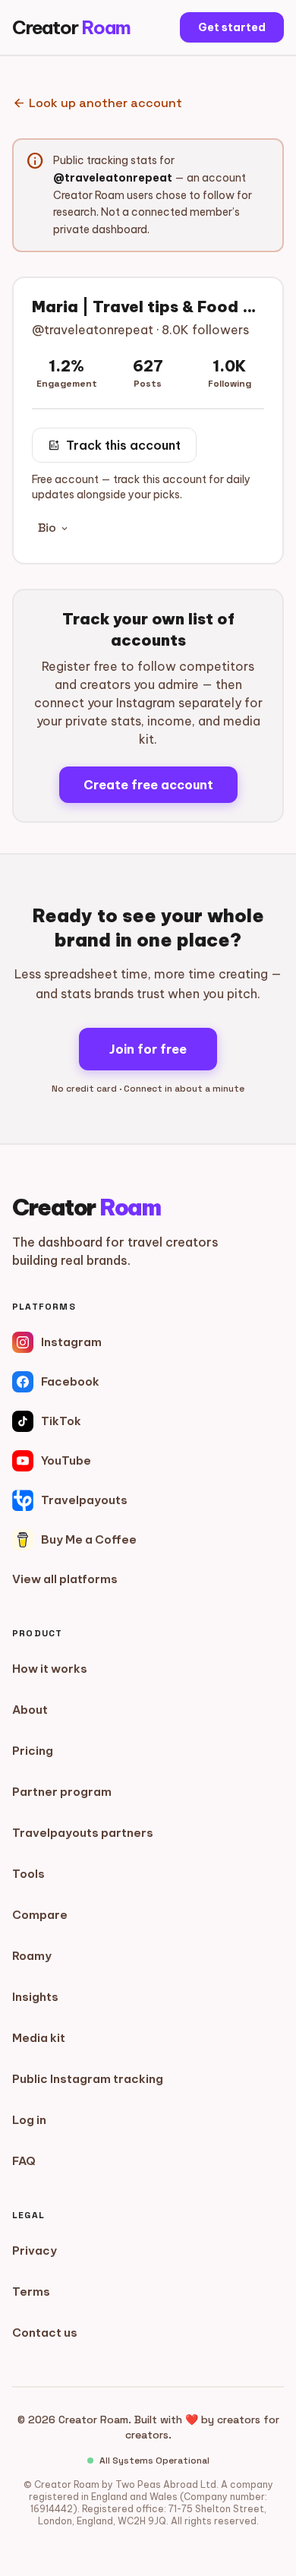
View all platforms (65, 1579)
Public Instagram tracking (88, 2079)
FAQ (24, 2161)
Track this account (114, 445)
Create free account (148, 785)
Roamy (32, 1956)
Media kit (39, 2038)
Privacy (35, 2250)
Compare (40, 1915)
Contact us (45, 2333)
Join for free (148, 1049)
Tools (28, 1874)
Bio (54, 528)
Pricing (33, 1751)
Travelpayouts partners (83, 1833)
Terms (31, 2292)
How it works (50, 1669)
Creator (71, 27)
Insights (35, 1997)
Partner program (62, 1792)
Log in (29, 2120)
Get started (232, 27)
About (30, 1710)
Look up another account (97, 103)
